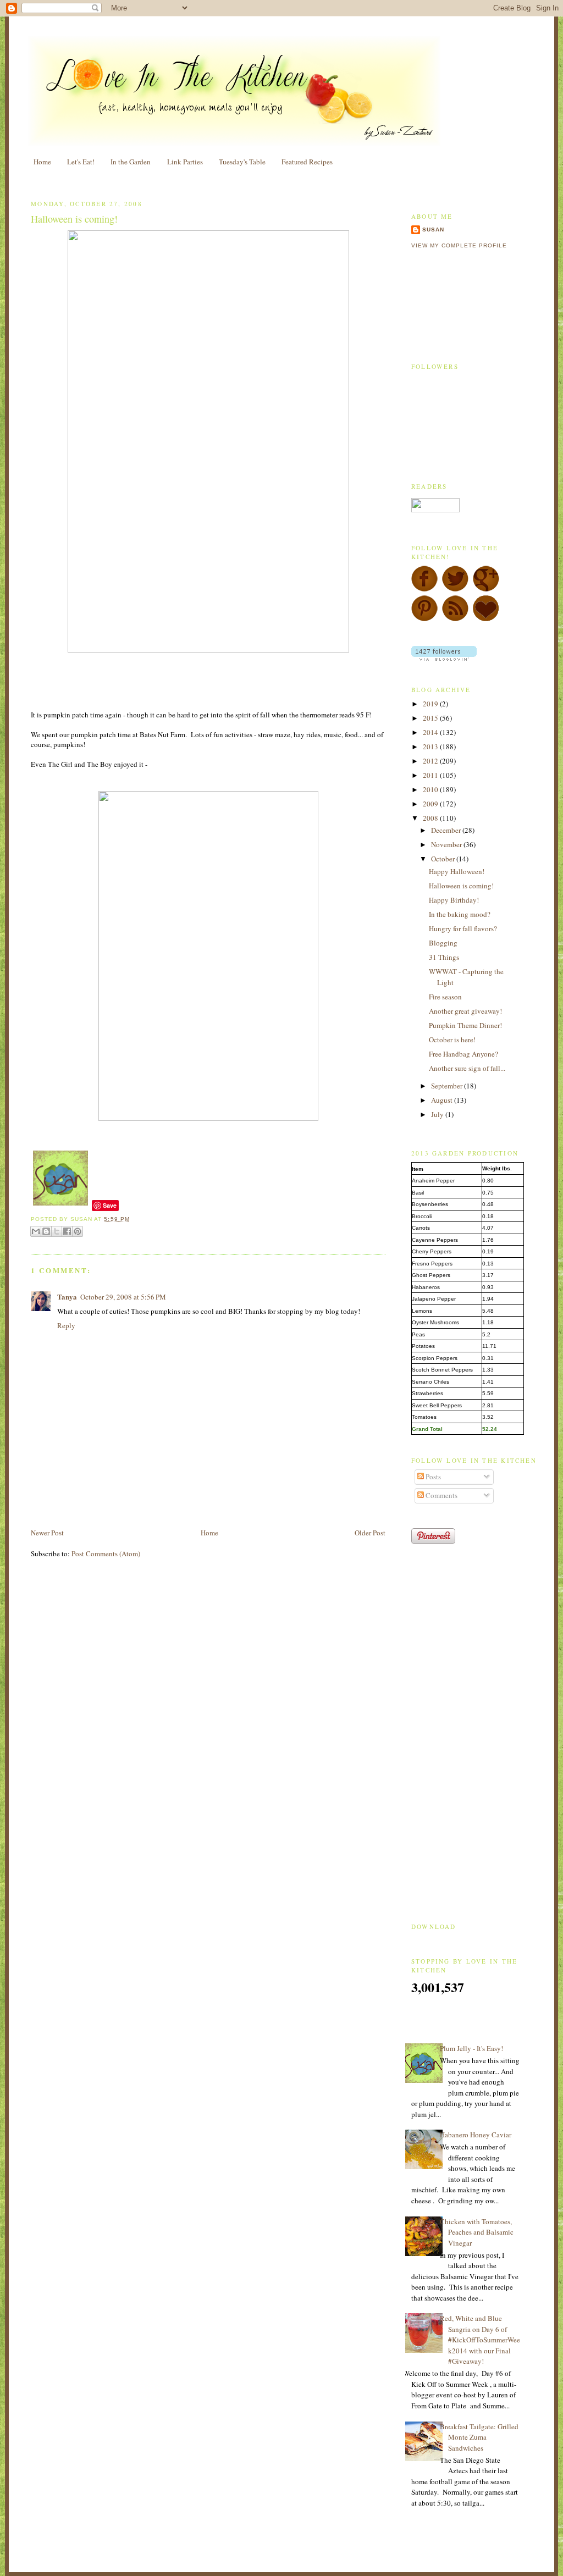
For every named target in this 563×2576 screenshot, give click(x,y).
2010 (431, 789)
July (438, 1114)
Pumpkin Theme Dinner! (465, 1025)
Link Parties (185, 162)
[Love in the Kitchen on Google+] (486, 589)
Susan (433, 230)
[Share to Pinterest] (78, 1231)
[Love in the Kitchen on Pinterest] (424, 619)
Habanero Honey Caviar (476, 2135)
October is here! (452, 1040)
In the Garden (131, 162)
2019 (431, 704)
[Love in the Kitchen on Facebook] (424, 589)
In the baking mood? (460, 914)
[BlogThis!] (46, 1231)
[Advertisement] (159, 1502)
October (444, 859)
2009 (431, 804)
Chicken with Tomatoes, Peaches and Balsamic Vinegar (477, 2232)
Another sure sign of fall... (467, 1068)
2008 (431, 818)
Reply (66, 1325)
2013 (431, 747)
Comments (441, 1495)
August (443, 1100)
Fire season (445, 997)
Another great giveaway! (465, 1011)
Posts (432, 1477)
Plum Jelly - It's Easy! (471, 2048)
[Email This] (36, 1231)
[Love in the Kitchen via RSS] (455, 619)
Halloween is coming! (74, 219)
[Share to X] (57, 1231)
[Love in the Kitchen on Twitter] (455, 589)
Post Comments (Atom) (106, 1554)
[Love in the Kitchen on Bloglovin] (486, 619)
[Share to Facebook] (67, 1231)
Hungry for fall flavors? (463, 928)
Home (42, 162)
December (447, 830)
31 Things (444, 957)
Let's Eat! (81, 162)
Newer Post (47, 1533)
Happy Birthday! (454, 900)
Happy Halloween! (457, 871)
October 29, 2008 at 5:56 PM (123, 1297)
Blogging (443, 943)
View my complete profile (459, 245)
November (447, 844)
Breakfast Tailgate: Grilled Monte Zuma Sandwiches (479, 2437)
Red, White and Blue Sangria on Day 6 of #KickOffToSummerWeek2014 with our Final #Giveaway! (480, 2340)
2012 (431, 761)
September (448, 1086)
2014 (431, 732)
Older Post (370, 1533)
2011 (431, 775)
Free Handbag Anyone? (463, 1054)
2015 (431, 718)
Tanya (67, 1297)
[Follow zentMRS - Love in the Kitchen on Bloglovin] (444, 658)
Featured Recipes (307, 162)
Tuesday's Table (242, 162)
